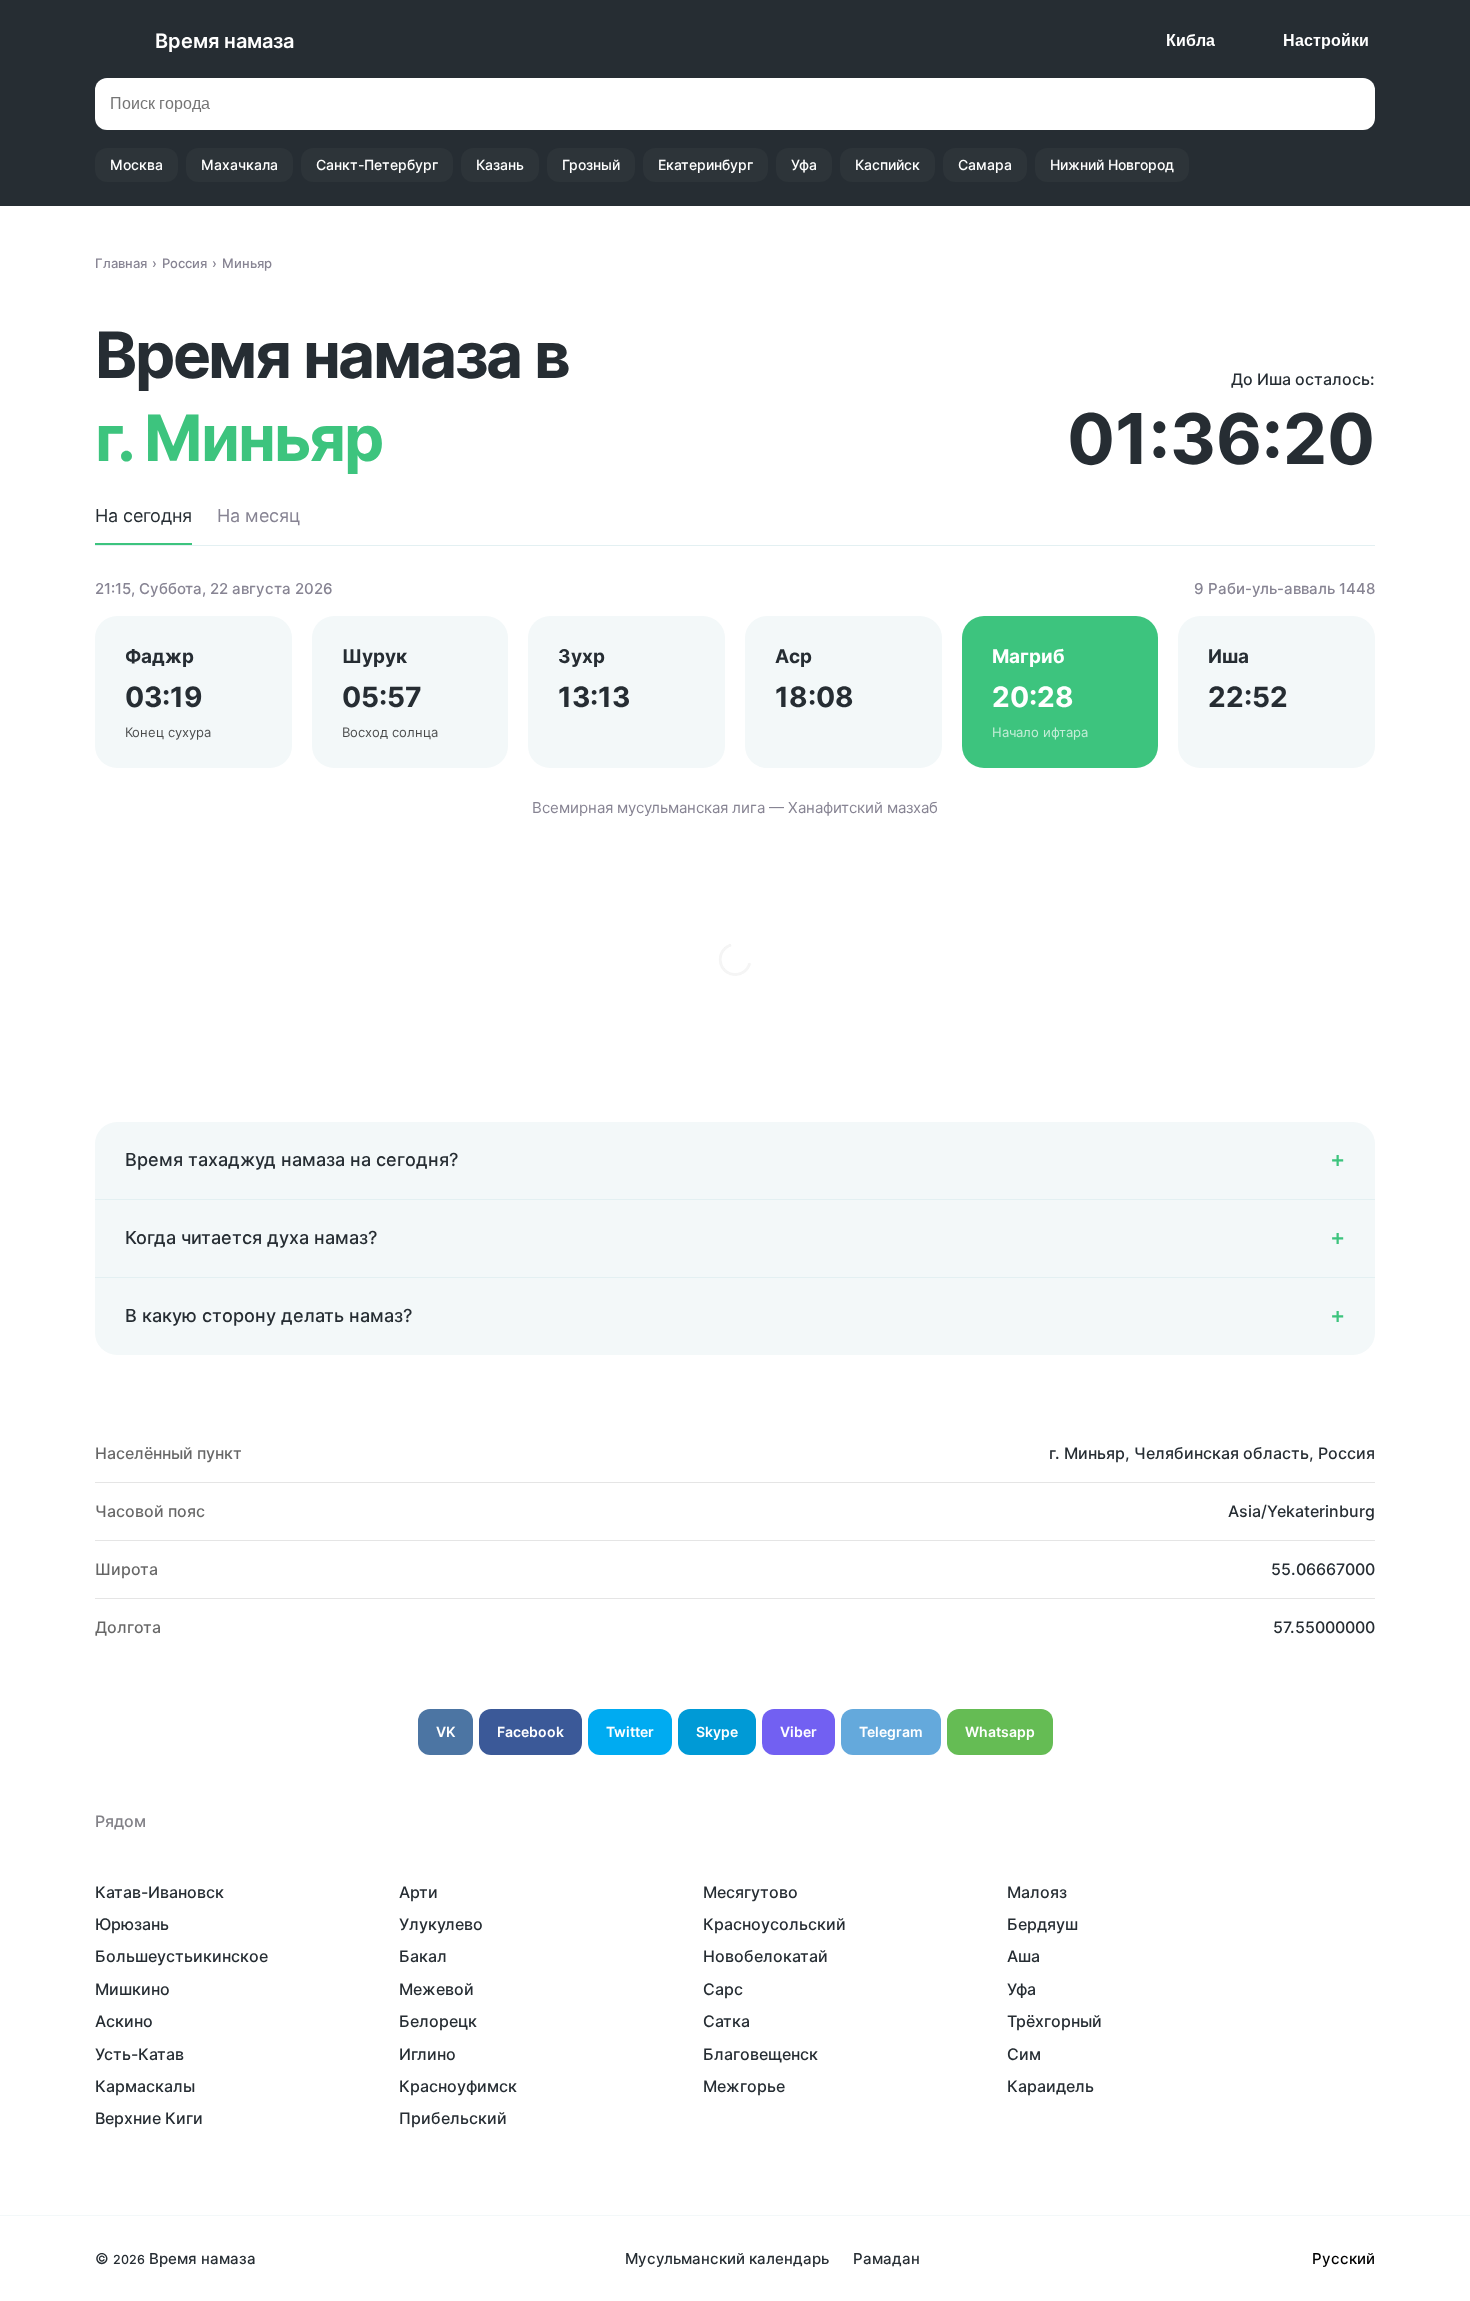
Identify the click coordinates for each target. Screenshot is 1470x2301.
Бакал (423, 1956)
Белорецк (438, 2021)
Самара (985, 164)
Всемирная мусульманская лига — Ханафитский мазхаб (735, 807)
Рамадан (886, 2258)
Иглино (427, 2054)
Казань (500, 164)
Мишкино (132, 1989)
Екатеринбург (705, 164)
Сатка (726, 2021)
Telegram (891, 1731)
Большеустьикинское (181, 1956)
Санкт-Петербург (377, 164)
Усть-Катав (139, 2054)
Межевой (436, 1989)
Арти (418, 1892)
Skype (717, 1731)
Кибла (1190, 40)
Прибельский (453, 2118)
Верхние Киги (149, 2118)
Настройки (1326, 40)
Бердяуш (1042, 1924)
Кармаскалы (145, 2086)
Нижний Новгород (1112, 164)
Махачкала (239, 164)
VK (445, 1731)
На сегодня (143, 515)
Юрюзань (132, 1924)
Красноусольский (774, 1924)
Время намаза (224, 41)
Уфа (804, 164)
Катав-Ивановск (159, 1892)
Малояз (1037, 1892)
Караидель (1050, 2086)
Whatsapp (1000, 1731)
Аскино (124, 2021)
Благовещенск (760, 2054)
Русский (1343, 2258)
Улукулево (441, 1924)
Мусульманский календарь (727, 2258)
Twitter (630, 1731)
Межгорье (744, 2086)
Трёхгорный (1054, 2021)
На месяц (258, 515)
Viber (798, 1731)
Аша (1023, 1956)
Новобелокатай (765, 1956)
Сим (1024, 2054)
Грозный (591, 164)
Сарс (723, 1989)
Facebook (530, 1731)
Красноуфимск (458, 2086)
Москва (136, 164)
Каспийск (887, 164)
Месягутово (750, 1892)
